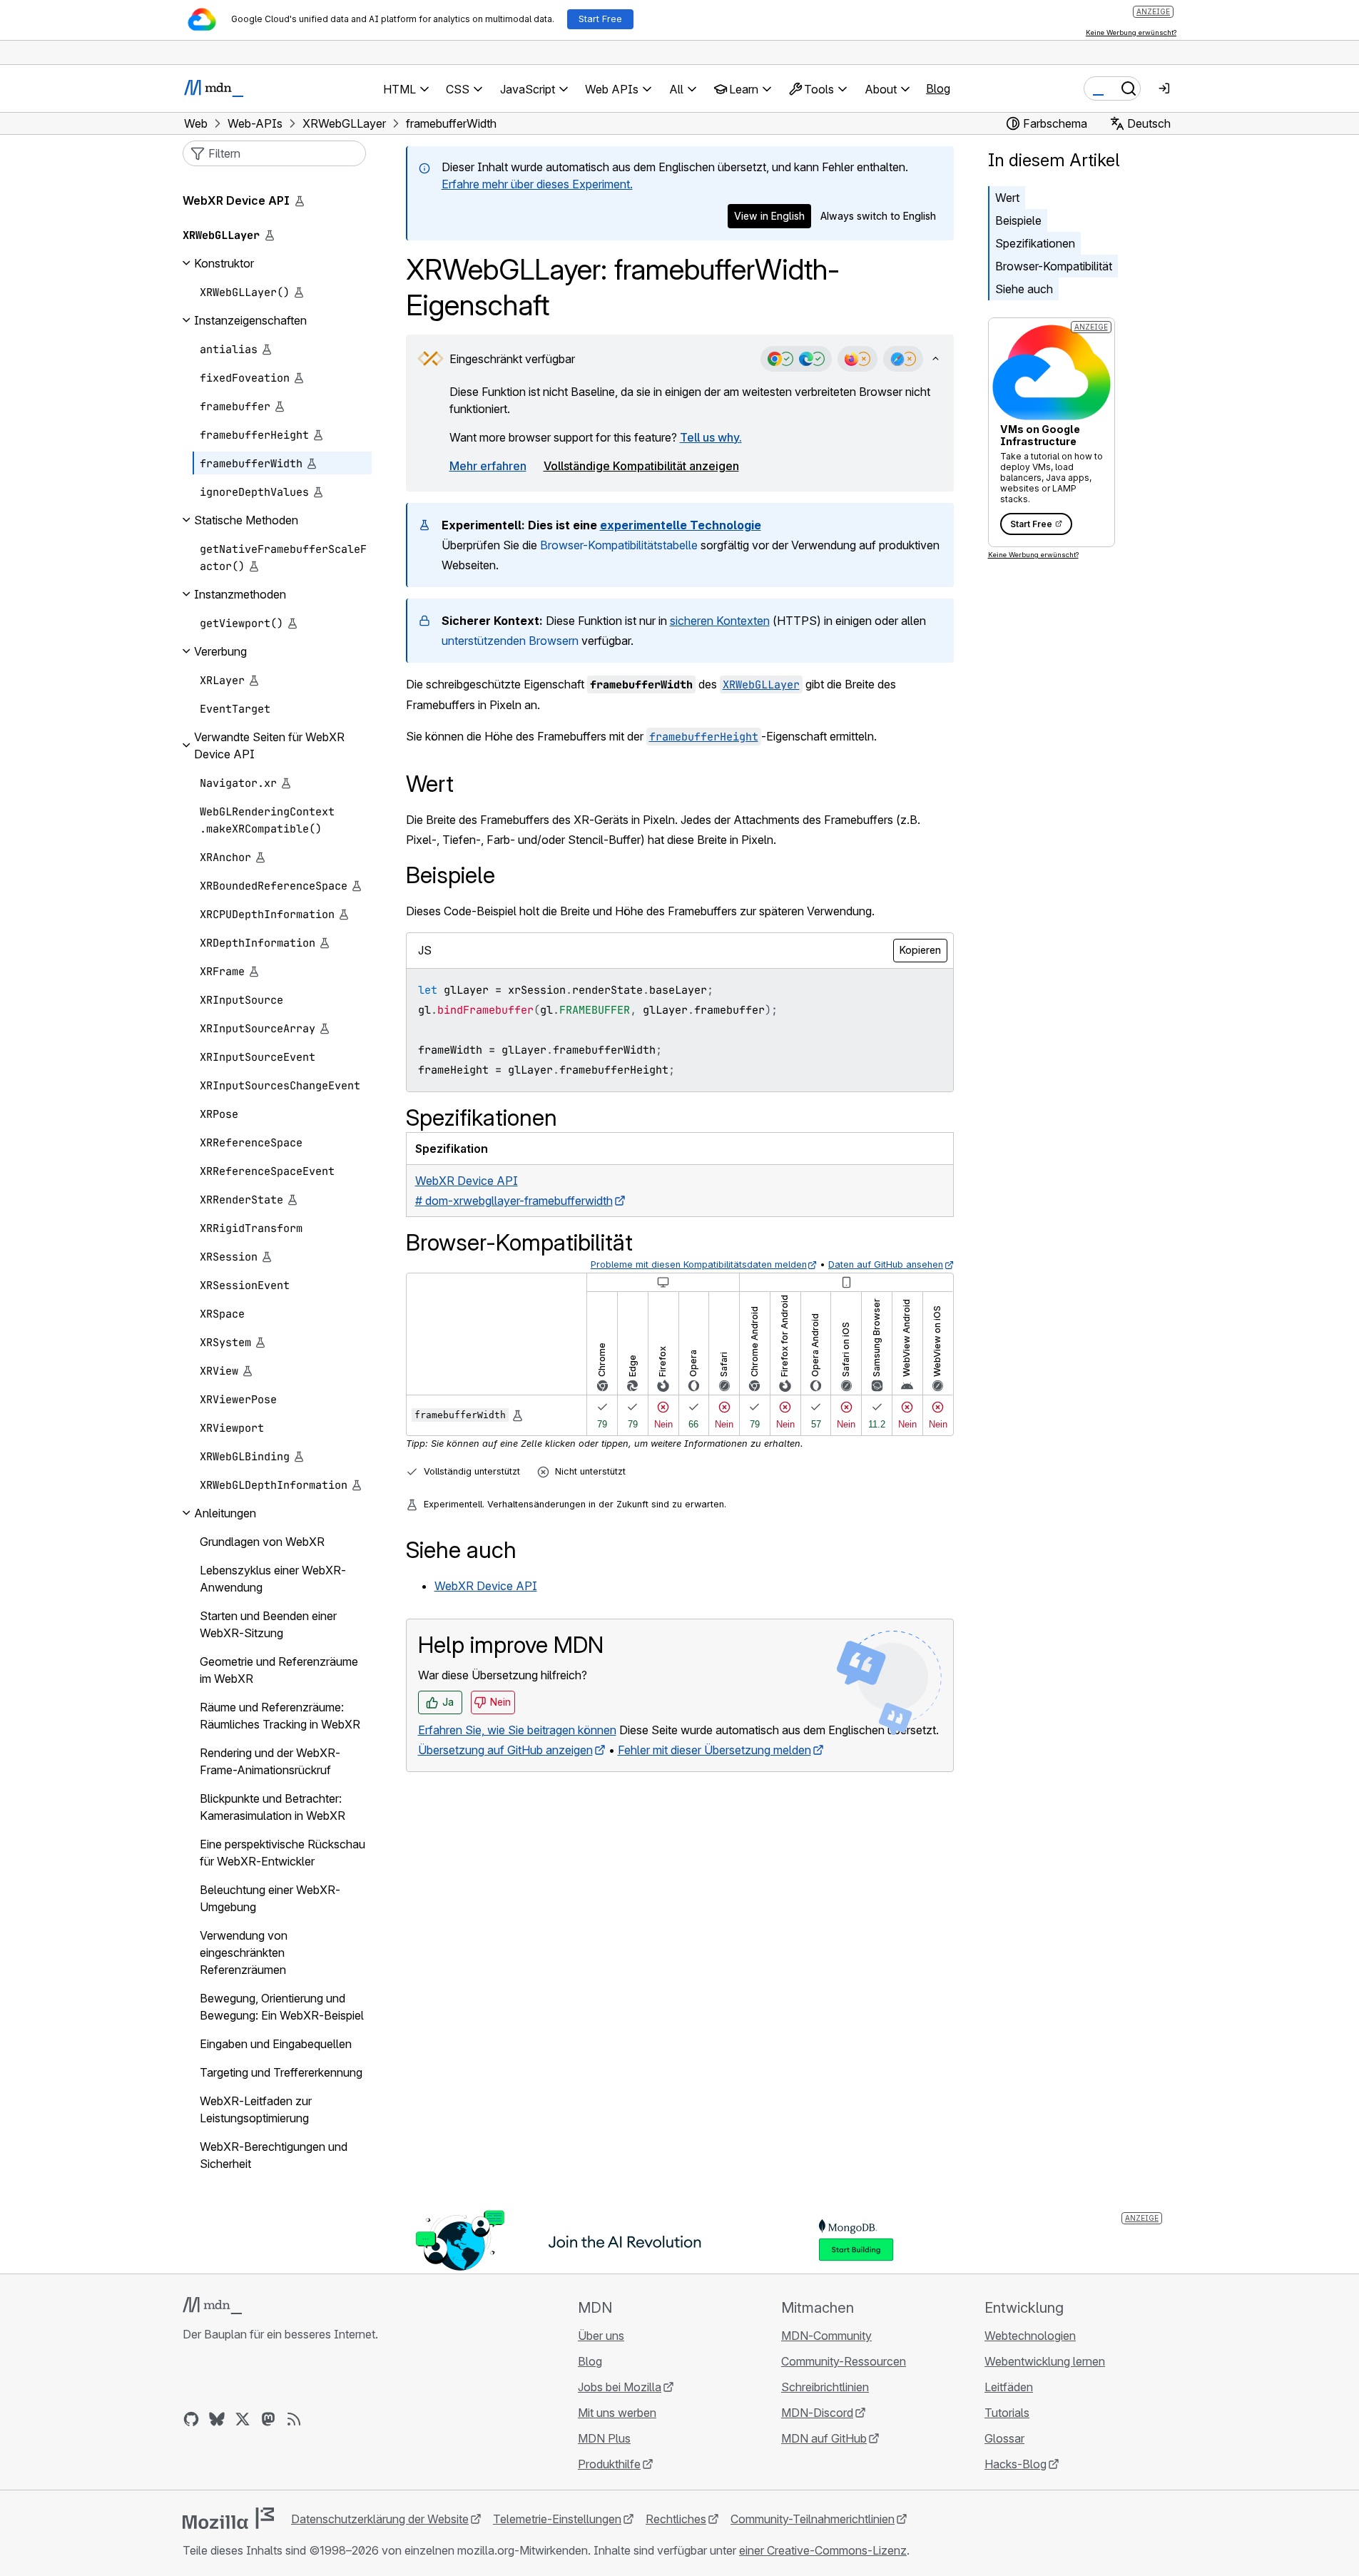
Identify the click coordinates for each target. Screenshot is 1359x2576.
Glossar (1004, 2438)
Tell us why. (711, 437)
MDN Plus (604, 2438)
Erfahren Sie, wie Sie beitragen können (517, 1730)
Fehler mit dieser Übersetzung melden (714, 1750)
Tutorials (1007, 2413)
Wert (1007, 198)
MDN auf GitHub (824, 2438)
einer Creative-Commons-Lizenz (823, 2550)
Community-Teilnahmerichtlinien (813, 2519)
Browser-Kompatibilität (1054, 266)
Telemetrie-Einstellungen (557, 2519)
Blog (938, 88)
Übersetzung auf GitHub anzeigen (505, 1750)
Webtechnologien (1030, 2336)
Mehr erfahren (488, 466)
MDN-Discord (817, 2413)
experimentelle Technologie (681, 525)
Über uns (601, 2336)
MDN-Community (826, 2336)
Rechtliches (676, 2519)
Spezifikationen (1035, 243)
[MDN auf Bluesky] (217, 2419)
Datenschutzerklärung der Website (380, 2519)
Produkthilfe (609, 2464)
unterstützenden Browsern (510, 641)
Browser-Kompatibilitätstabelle (619, 545)
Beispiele (1018, 220)
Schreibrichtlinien (825, 2387)
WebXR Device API (486, 1586)
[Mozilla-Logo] (228, 2518)
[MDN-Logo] (212, 2306)
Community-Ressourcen (844, 2361)
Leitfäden (1009, 2387)
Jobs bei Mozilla (620, 2387)
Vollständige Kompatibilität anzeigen (641, 466)
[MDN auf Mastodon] (268, 2419)
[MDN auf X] (243, 2419)
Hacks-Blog (1016, 2464)
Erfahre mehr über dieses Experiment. (537, 184)
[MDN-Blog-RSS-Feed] (294, 2419)
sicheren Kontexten (720, 621)
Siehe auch (1024, 289)
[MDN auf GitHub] (191, 2419)
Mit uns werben (617, 2413)
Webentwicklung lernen (1045, 2361)
